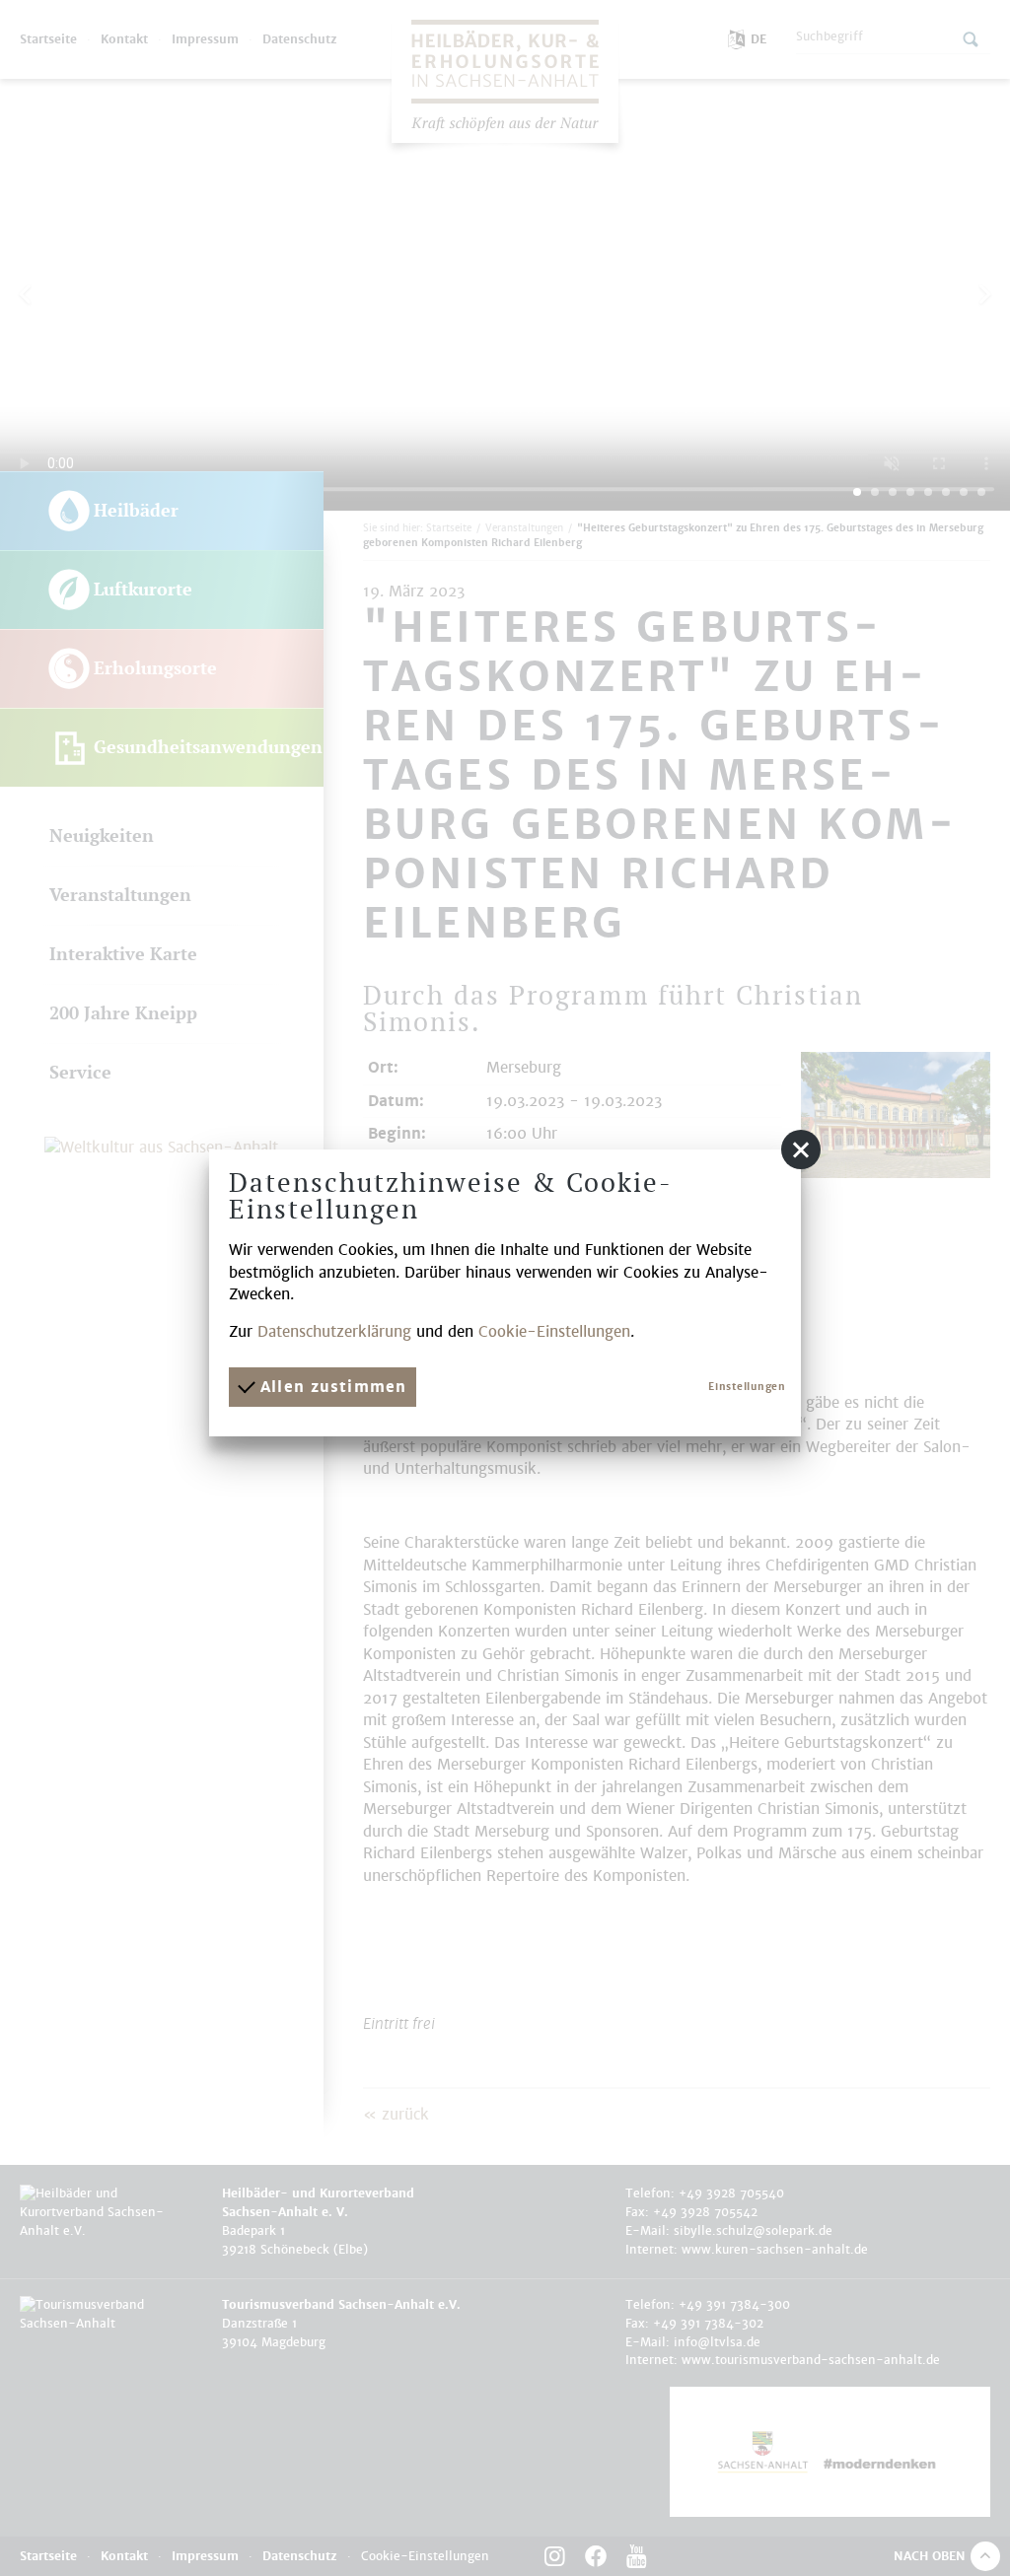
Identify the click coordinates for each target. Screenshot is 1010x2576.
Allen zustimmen (330, 1387)
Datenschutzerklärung (334, 1331)
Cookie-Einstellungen (554, 1331)
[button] (801, 1149)
